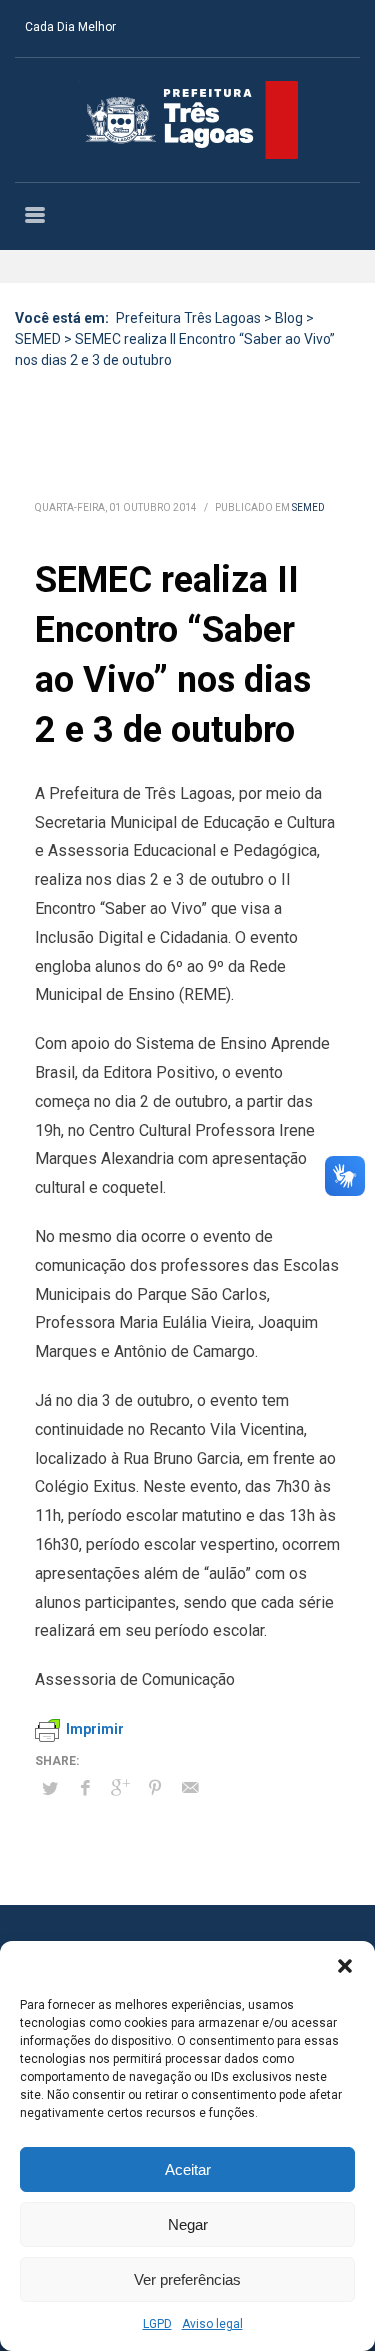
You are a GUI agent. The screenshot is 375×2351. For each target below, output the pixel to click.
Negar (188, 2224)
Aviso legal (212, 2324)
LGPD (157, 2324)
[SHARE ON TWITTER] (50, 1789)
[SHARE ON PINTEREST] (155, 1788)
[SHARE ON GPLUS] (120, 1788)
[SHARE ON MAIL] (190, 1788)
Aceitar (188, 2169)
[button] (345, 1966)
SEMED (308, 507)
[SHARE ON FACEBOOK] (85, 1788)
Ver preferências (187, 2279)
